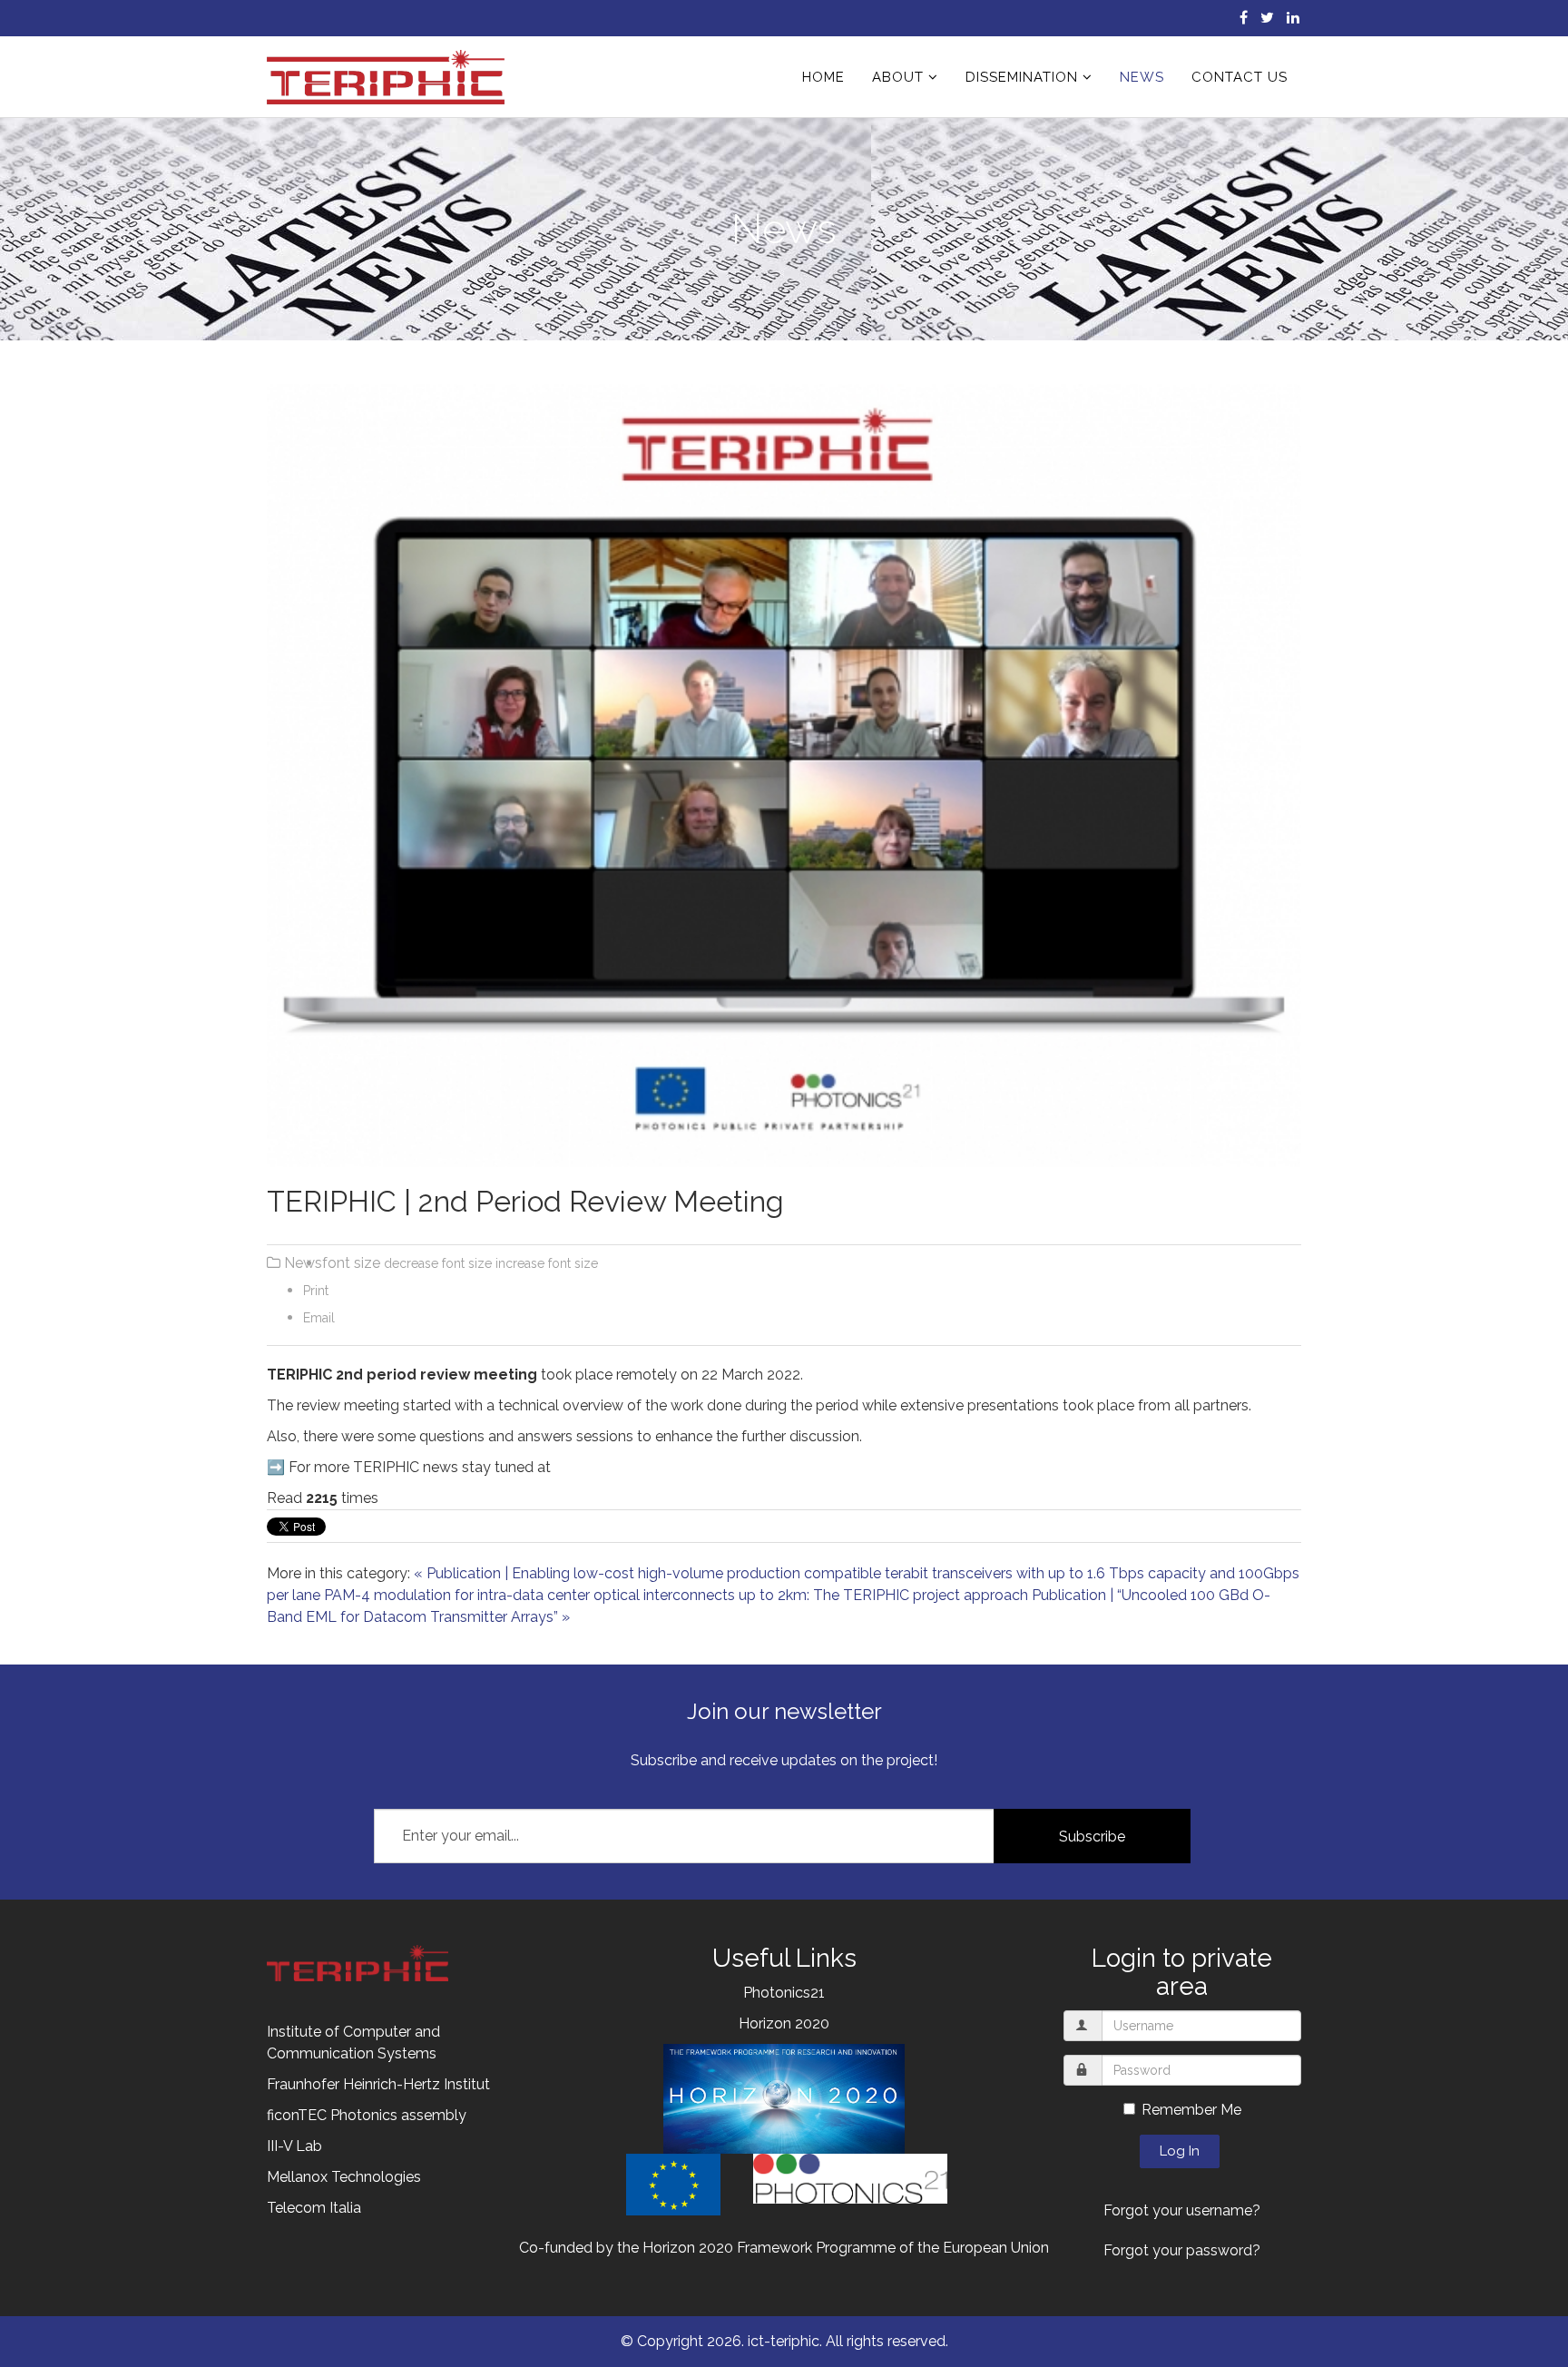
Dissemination (1022, 77)
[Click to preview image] (784, 776)
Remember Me (1191, 2110)
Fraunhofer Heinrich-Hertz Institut (378, 2084)
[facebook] (1244, 18)
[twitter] (1267, 18)
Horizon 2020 (784, 2023)
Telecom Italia (314, 2208)
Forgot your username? (1182, 2210)
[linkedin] (1293, 18)
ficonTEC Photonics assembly (367, 2115)
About (898, 77)
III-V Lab (294, 2146)
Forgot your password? (1182, 2250)
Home (823, 77)
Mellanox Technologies (344, 2177)
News (1142, 77)
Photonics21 (784, 1993)
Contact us (1240, 77)
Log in (1180, 2151)
